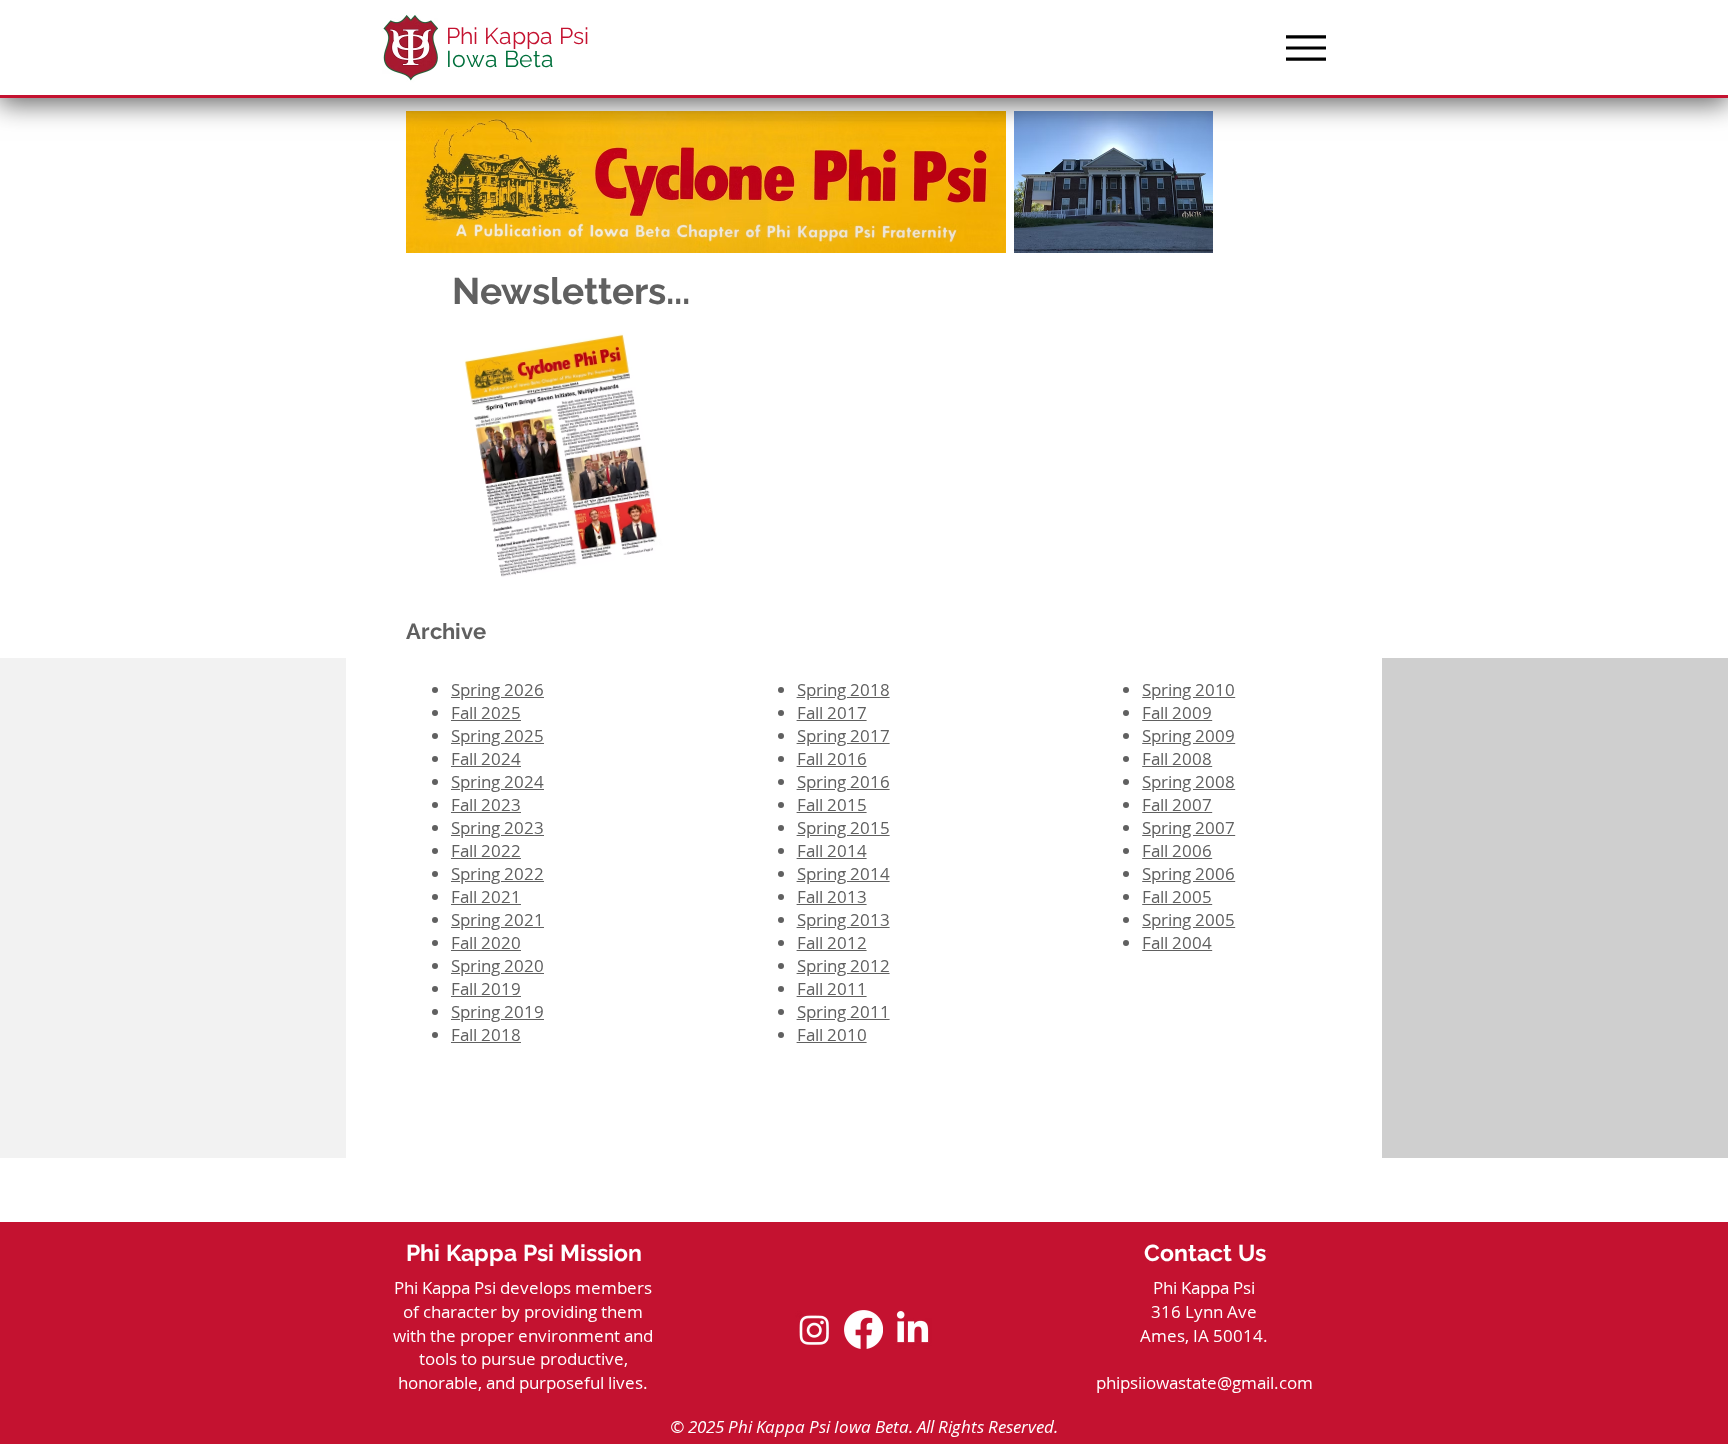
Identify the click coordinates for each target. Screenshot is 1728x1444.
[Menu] (1305, 47)
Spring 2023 (497, 827)
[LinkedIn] (912, 1329)
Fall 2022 (486, 850)
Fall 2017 (832, 712)
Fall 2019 (486, 988)
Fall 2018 (486, 1034)
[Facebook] (863, 1329)
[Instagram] (814, 1329)
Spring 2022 (497, 873)
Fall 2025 (486, 712)
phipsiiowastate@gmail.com (1204, 1382)
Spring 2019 (497, 1011)
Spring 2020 (497, 965)
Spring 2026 (497, 689)
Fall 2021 (486, 896)
